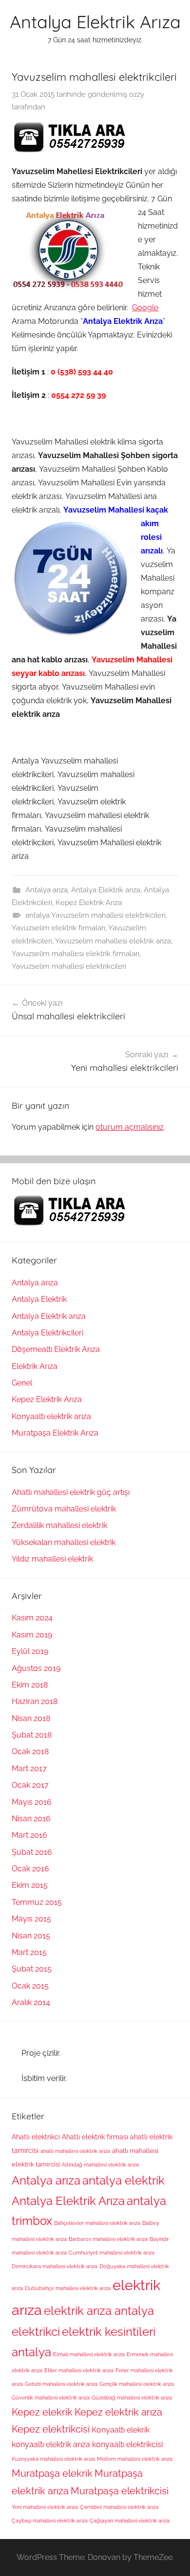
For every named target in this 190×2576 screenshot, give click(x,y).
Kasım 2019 (32, 1635)
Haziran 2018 (35, 1701)
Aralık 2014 (31, 2002)
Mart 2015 (29, 1952)
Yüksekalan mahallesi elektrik (64, 1542)
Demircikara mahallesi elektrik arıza (55, 2266)
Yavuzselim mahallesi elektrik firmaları (76, 954)
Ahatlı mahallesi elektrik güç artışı (71, 1492)
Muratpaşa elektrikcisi (120, 2491)
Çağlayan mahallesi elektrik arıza (130, 2521)
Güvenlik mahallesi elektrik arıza (51, 2398)
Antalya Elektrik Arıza (95, 22)
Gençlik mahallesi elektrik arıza (137, 2384)
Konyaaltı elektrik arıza (51, 1416)
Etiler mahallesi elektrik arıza (79, 2370)
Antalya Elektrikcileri (47, 1333)
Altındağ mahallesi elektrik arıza (100, 2165)
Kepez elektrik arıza (118, 2412)
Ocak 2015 (30, 1986)
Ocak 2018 (30, 1751)
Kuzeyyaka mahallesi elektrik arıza (53, 2459)
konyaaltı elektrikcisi (127, 2444)
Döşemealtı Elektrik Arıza (56, 1349)
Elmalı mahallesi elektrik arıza (89, 2354)
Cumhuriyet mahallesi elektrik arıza (112, 2253)
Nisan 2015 (31, 1936)
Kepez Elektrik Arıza (89, 903)
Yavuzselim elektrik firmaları (58, 928)
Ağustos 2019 (36, 1668)
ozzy (137, 94)
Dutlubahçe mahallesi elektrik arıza (68, 2288)
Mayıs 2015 (31, 1919)
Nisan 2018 (31, 1718)
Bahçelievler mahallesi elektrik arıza (97, 2223)
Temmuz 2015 (37, 1902)
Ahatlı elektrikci (36, 2137)
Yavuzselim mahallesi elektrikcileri (69, 966)
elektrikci (36, 2332)
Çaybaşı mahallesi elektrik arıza (50, 2521)
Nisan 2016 (31, 1819)
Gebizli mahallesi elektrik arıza (61, 2384)
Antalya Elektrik (39, 1299)
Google (145, 308)
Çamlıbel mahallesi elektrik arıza (119, 2507)
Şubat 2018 (32, 1735)
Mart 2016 (29, 1835)
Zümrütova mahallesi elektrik (64, 1509)
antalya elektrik (123, 2181)
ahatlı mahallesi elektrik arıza (75, 2151)
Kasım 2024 (32, 1618)
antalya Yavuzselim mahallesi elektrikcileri (95, 915)
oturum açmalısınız (130, 1127)
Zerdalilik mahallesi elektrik (59, 1525)
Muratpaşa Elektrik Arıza (55, 1433)
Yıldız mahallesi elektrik (52, 1559)
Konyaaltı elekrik (121, 2430)
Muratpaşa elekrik (52, 2473)
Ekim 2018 (30, 1685)
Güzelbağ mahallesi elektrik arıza (132, 2398)
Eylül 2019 (30, 1651)
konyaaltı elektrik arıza (51, 2444)
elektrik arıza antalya (99, 2311)
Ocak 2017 (30, 1785)
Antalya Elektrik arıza (106, 890)
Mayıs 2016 (32, 1802)
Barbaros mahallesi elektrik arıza (108, 2239)
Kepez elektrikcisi (51, 2429)
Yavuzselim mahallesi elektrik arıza (113, 941)
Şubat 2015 (32, 1969)
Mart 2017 (29, 1768)
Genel (22, 1383)
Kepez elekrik (42, 2412)
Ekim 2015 (30, 1885)
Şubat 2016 (32, 1852)
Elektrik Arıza (35, 1366)
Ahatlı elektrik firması (95, 2137)
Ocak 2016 (30, 1869)
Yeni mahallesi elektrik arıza (45, 2507)
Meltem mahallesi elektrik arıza (135, 2459)
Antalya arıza (47, 890)
